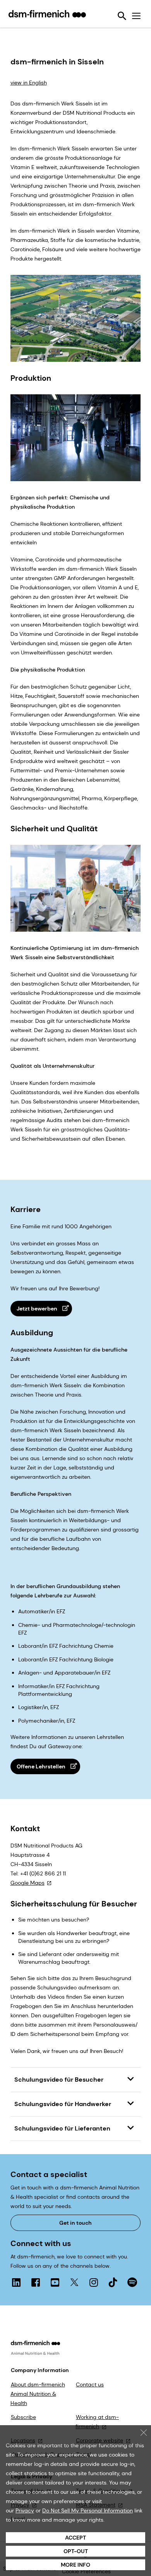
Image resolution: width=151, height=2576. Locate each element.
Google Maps (27, 1883)
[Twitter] (74, 2282)
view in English (29, 83)
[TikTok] (113, 2282)
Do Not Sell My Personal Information (88, 2510)
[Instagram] (94, 2282)
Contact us (90, 2384)
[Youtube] (55, 2282)
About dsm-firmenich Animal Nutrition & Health (38, 2394)
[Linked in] (16, 2282)
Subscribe (23, 2417)
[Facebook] (36, 2282)
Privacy (25, 2510)
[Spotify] (132, 2282)
